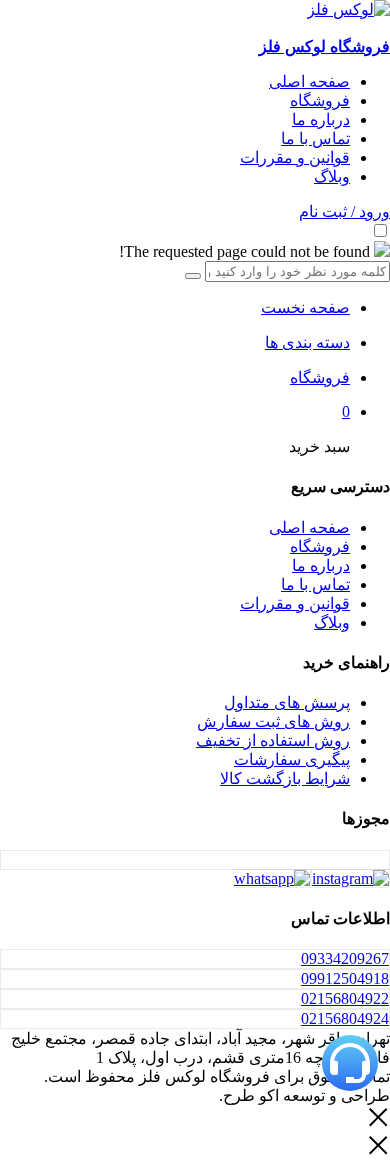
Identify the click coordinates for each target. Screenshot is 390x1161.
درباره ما (321, 119)
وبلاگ (332, 176)
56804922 (345, 998)
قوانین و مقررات (295, 157)
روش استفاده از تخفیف (273, 740)
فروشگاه (320, 100)
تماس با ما (315, 138)
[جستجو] (193, 276)
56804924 (345, 1018)
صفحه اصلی (309, 81)
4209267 (345, 958)
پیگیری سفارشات (292, 759)
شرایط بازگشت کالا (285, 778)
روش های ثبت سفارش (273, 721)
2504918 (345, 978)
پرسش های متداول (287, 702)
